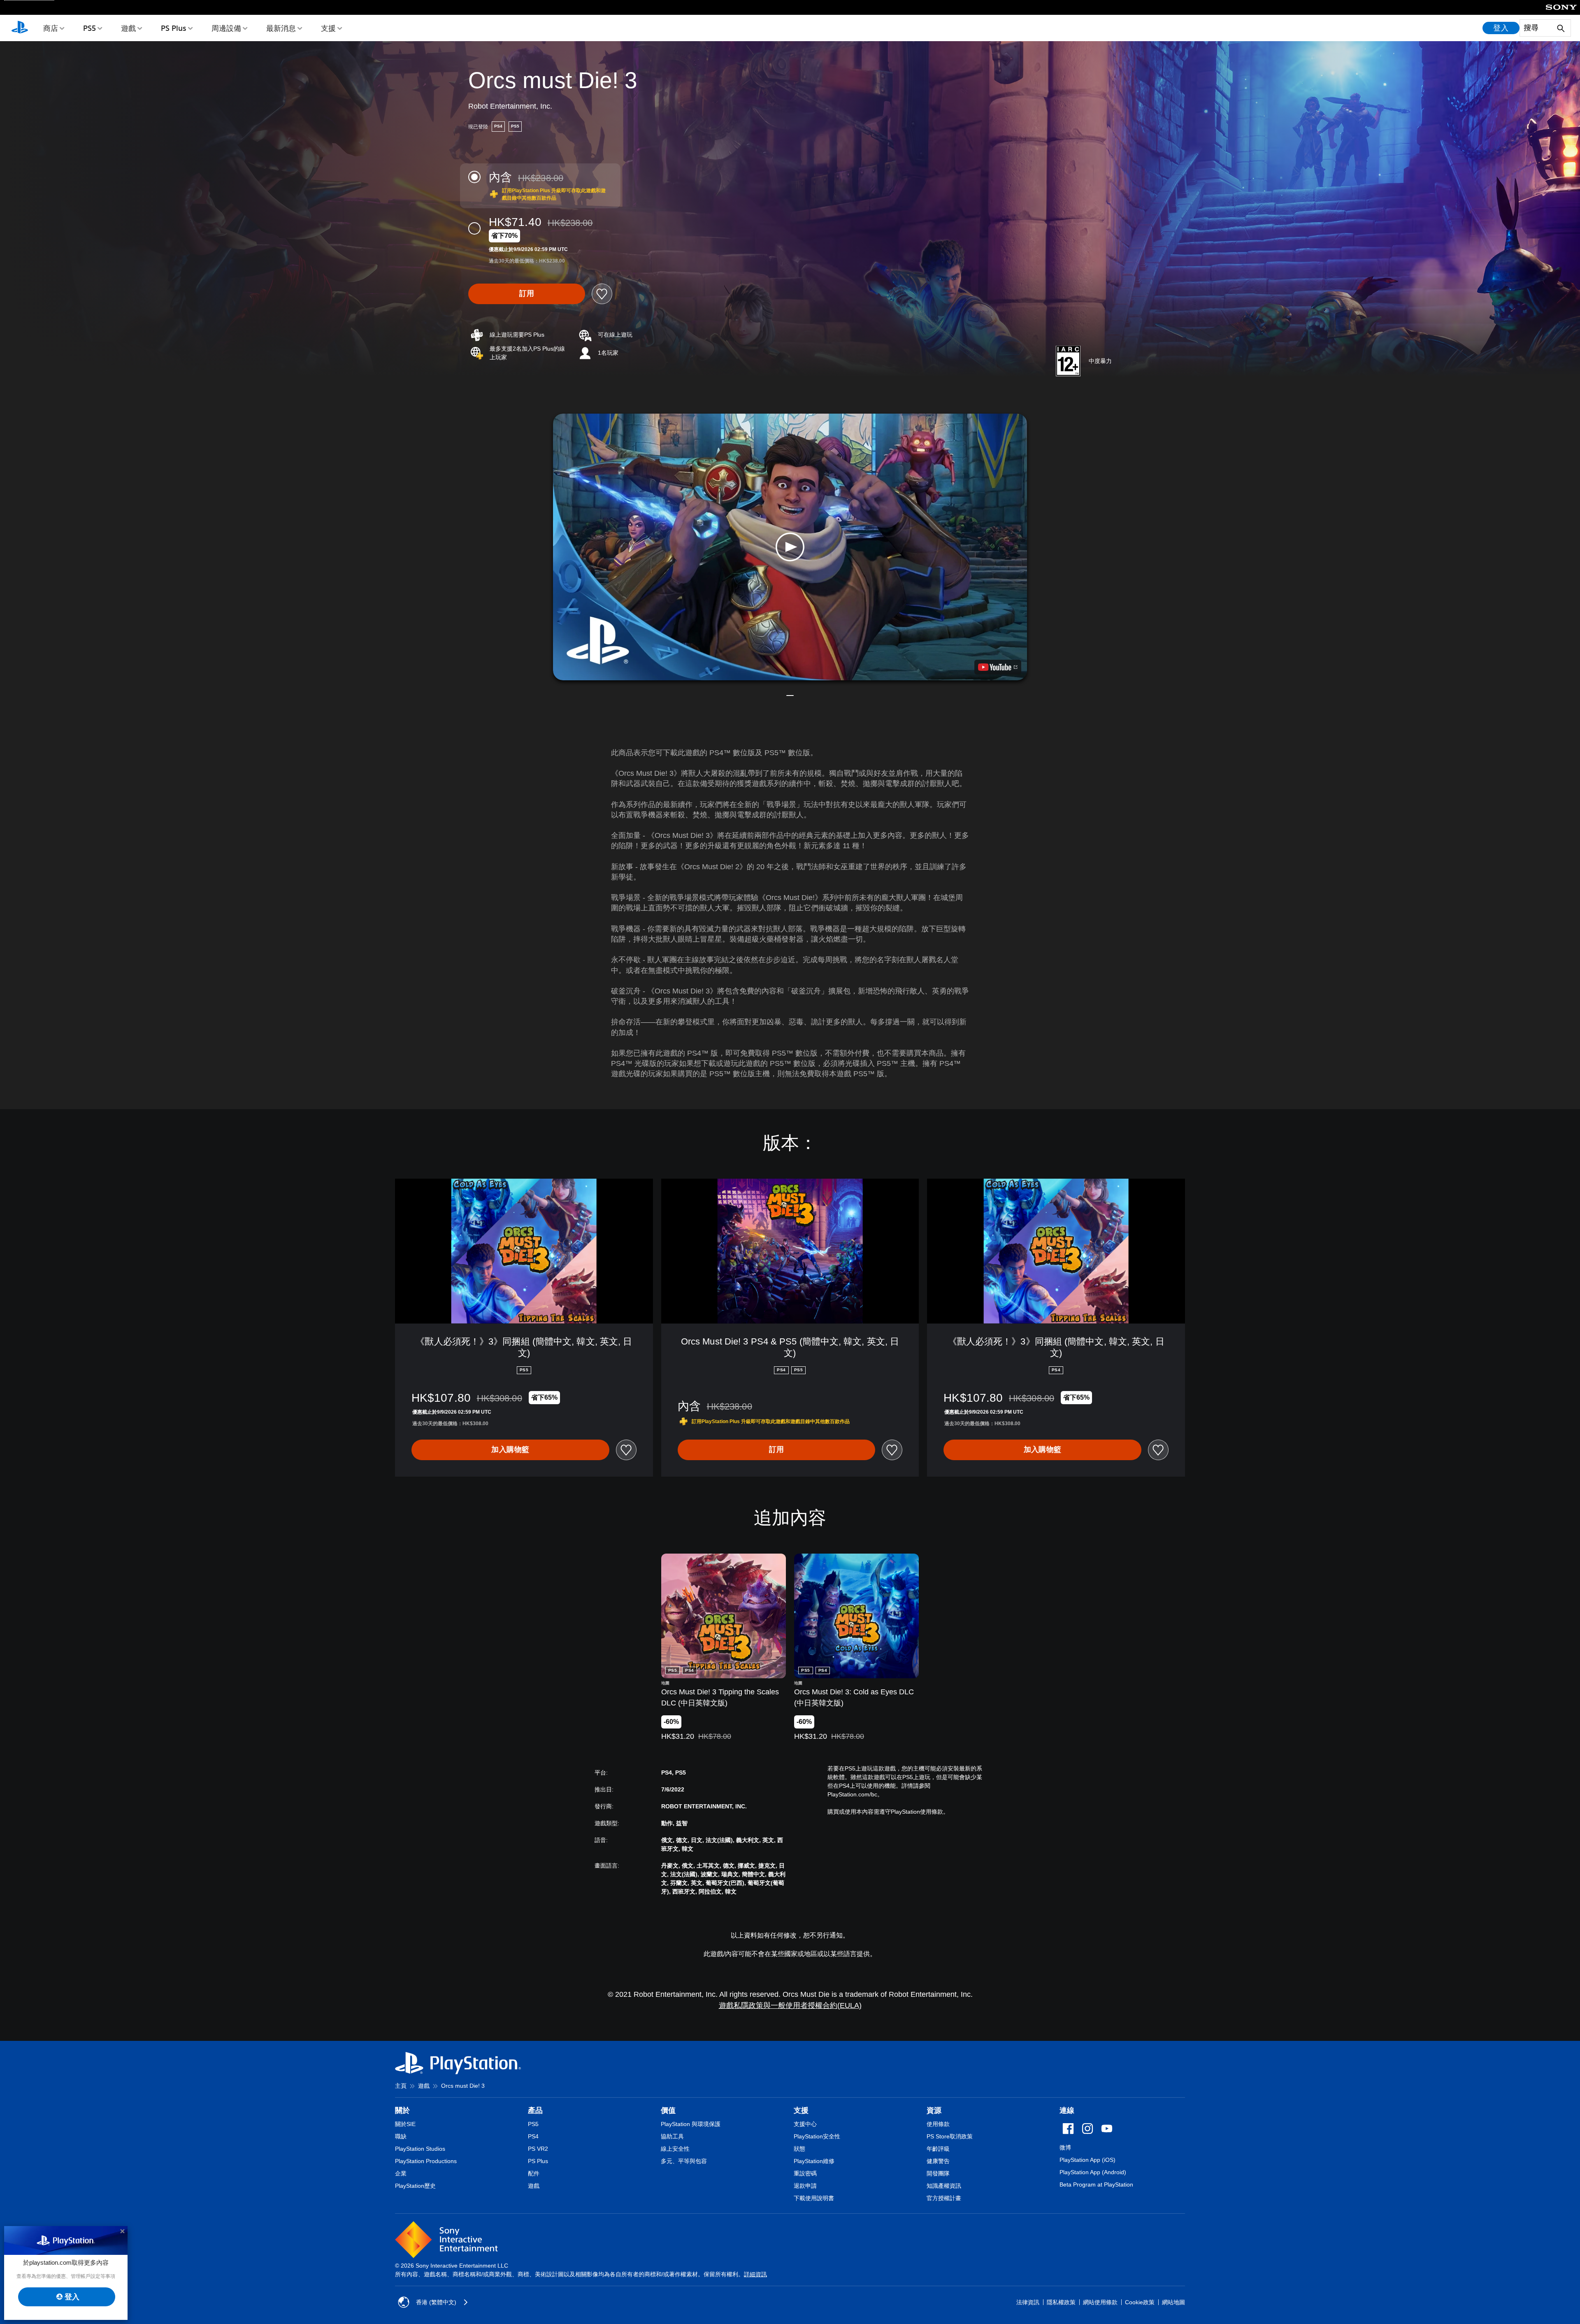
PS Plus (174, 28)
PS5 (89, 28)
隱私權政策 (1061, 2302)
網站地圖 (1173, 2302)
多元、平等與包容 (684, 2161)
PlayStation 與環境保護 (691, 2124)
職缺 (401, 2136)
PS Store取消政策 (950, 2136)
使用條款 (938, 2124)
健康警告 (938, 2161)
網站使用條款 (1100, 2302)
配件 (534, 2173)
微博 (1065, 2147)
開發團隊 (938, 2173)
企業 (401, 2173)
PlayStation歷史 (415, 2186)
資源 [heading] (934, 2110)
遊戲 (128, 28)
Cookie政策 (1140, 2302)
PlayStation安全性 (817, 2136)
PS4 (533, 2136)
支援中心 (805, 2124)
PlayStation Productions (426, 2161)
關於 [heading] (402, 2110)
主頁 (401, 2086)
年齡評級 (938, 2149)
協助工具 (672, 2136)
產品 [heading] (535, 2110)
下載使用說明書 (814, 2198)
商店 (51, 28)
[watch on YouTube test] (998, 667)
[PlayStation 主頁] (20, 28)
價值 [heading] (668, 2110)
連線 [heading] (1067, 2110)
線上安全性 (675, 2149)
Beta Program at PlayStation (1096, 2184)
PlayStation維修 (814, 2161)
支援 (328, 28)
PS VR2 (538, 2149)
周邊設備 (226, 28)
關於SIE (405, 2124)
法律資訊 (1028, 2302)
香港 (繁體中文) (436, 2302)
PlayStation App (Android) (1093, 2172)
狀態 (799, 2149)
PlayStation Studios (420, 2149)
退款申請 (805, 2186)
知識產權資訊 (944, 2186)
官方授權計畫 (944, 2198)
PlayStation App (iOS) (1087, 2160)
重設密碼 (805, 2173)
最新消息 (281, 28)
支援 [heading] (801, 2110)
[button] (790, 547)
